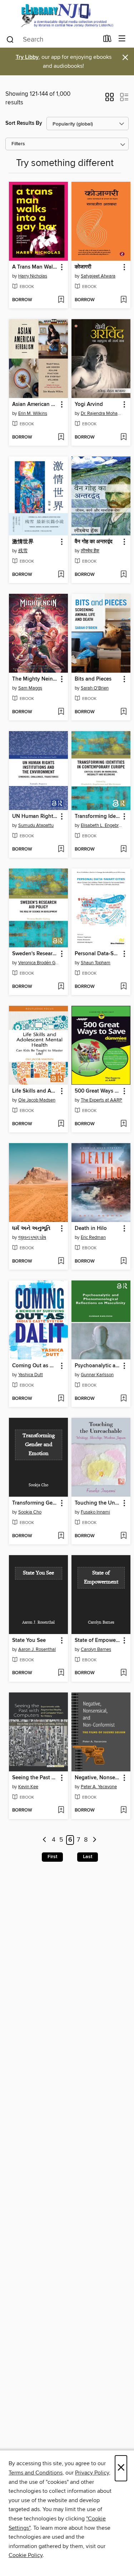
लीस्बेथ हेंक (90, 551)
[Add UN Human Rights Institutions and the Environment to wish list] (61, 849)
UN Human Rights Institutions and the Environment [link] (35, 816)
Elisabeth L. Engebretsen (102, 825)
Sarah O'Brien (95, 688)
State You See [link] (29, 1640)
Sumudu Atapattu (36, 825)
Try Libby (27, 57)
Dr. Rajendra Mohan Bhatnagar (102, 413)
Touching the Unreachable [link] (98, 1503)
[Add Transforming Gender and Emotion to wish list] (61, 1536)
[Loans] (107, 40)
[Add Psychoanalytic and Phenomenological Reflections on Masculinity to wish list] (123, 1399)
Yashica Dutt (31, 1375)
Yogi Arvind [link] (89, 404)
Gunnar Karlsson (97, 1375)
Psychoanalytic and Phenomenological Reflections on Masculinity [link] (98, 1366)
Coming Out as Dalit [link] (35, 1366)
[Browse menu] (122, 39)
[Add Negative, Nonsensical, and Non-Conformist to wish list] (123, 1810)
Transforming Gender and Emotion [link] (35, 1503)
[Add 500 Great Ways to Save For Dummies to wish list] (123, 1124)
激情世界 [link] (23, 542)
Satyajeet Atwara (98, 276)
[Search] (10, 39)
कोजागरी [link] (83, 267)
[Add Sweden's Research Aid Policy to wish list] (61, 987)
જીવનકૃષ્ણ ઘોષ (32, 1237)
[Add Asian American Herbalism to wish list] (61, 437)
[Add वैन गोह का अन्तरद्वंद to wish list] (123, 575)
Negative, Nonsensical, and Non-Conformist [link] (98, 1778)
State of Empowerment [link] (98, 1640)
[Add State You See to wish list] (61, 1673)
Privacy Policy (92, 2473)
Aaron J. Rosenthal (37, 1649)
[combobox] (52, 39)
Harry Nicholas (33, 276)
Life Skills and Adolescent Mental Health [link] (35, 1091)
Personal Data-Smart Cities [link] (98, 954)
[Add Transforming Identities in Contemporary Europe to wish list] (123, 849)
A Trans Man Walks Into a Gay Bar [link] (35, 267)
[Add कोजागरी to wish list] (123, 300)
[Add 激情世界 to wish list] (61, 575)
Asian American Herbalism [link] (35, 404)
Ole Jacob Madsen (37, 1100)
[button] (110, 99)
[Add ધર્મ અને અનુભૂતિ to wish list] (61, 1261)
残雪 (23, 551)
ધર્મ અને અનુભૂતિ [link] (31, 1228)
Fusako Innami (95, 1512)
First (52, 1857)
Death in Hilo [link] (91, 1228)
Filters (18, 144)
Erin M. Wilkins (33, 413)
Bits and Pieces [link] (93, 679)
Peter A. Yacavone (99, 1787)
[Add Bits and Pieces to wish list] (123, 712)
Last (88, 1857)
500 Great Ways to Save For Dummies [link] (98, 1091)
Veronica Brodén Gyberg (39, 963)
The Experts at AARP (101, 1100)
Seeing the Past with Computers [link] (35, 1778)
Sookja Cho (30, 1512)
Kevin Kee (28, 1787)
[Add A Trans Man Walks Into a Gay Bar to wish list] (61, 300)
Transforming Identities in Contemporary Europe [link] (98, 816)
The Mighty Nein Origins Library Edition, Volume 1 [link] (35, 679)
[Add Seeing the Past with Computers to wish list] (61, 1810)
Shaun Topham (96, 963)
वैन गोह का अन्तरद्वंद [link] (94, 542)
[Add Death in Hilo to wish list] (123, 1261)
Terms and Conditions (36, 2473)
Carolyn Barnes (96, 1649)
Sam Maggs (30, 688)
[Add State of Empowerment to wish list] (123, 1673)
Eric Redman (93, 1237)
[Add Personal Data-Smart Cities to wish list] (123, 987)
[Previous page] (44, 1840)
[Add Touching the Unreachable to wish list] (123, 1536)
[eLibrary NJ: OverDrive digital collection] (67, 15)
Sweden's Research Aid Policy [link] (35, 954)
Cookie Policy (26, 2555)
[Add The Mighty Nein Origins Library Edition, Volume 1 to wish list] (61, 712)
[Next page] (95, 1840)
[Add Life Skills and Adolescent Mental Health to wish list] (61, 1124)
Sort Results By (24, 123)
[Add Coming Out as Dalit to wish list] (61, 1399)
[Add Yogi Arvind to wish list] (123, 437)
